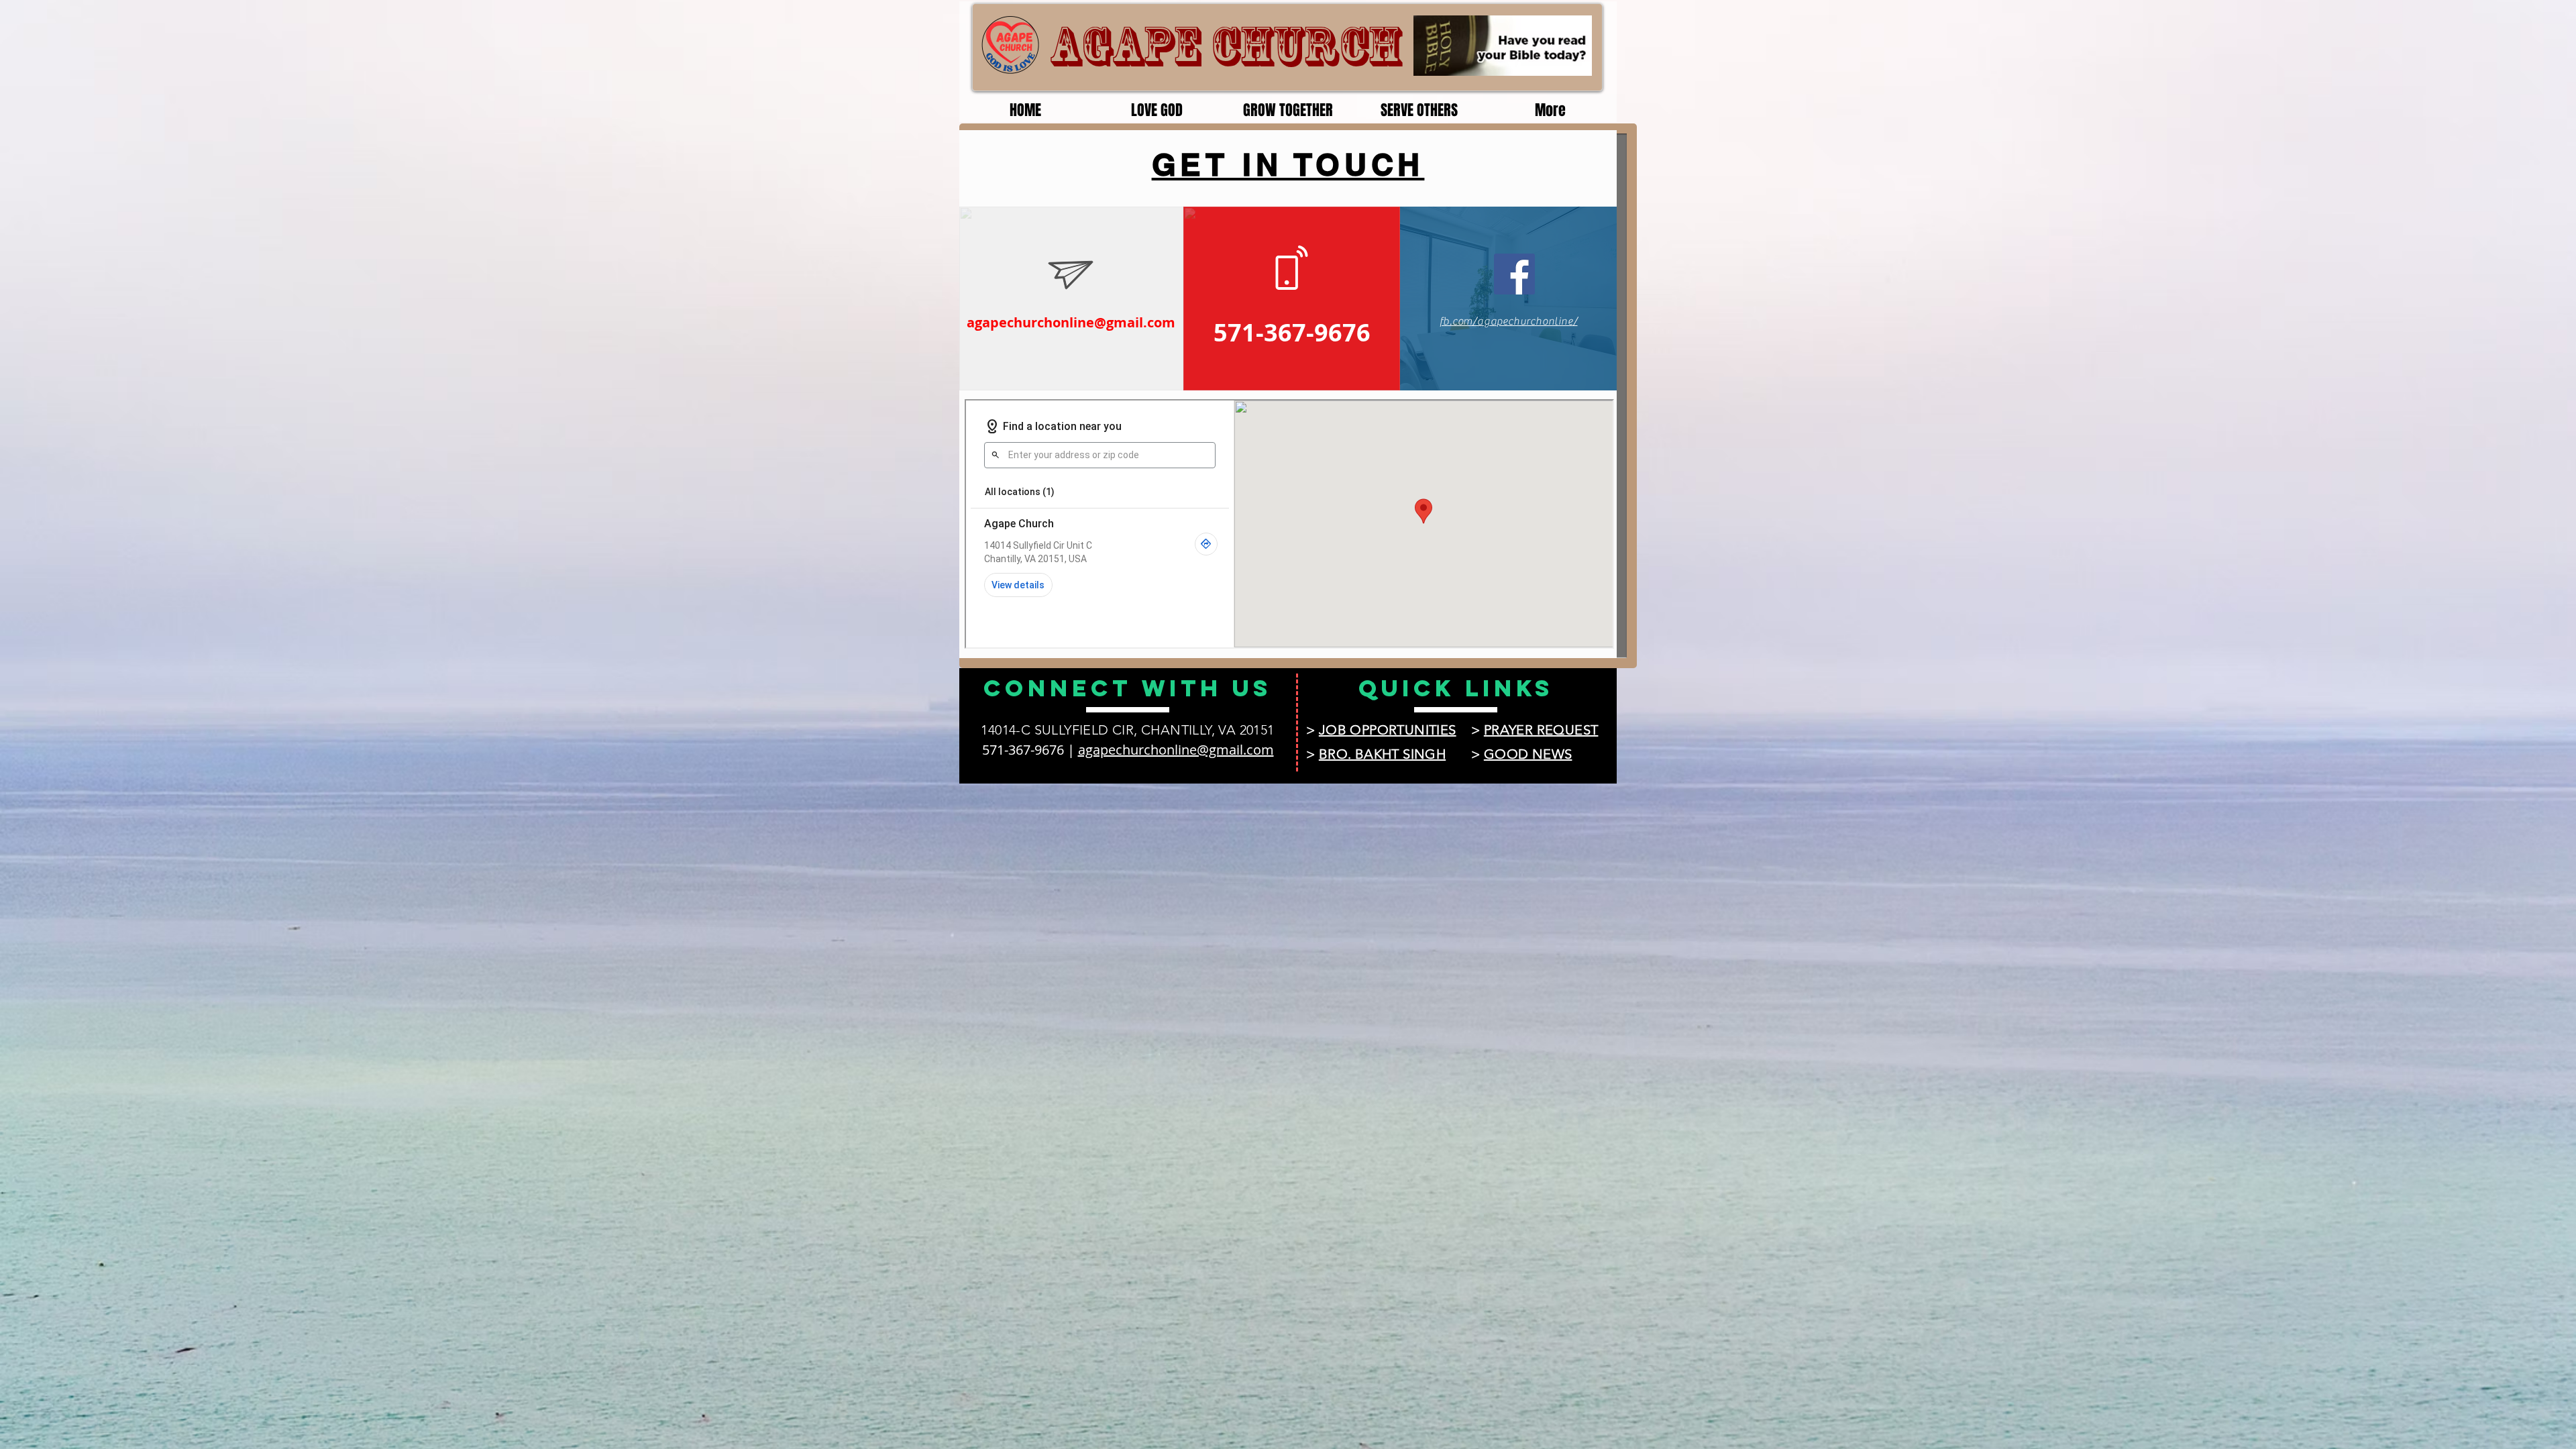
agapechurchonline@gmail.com (1071, 322)
